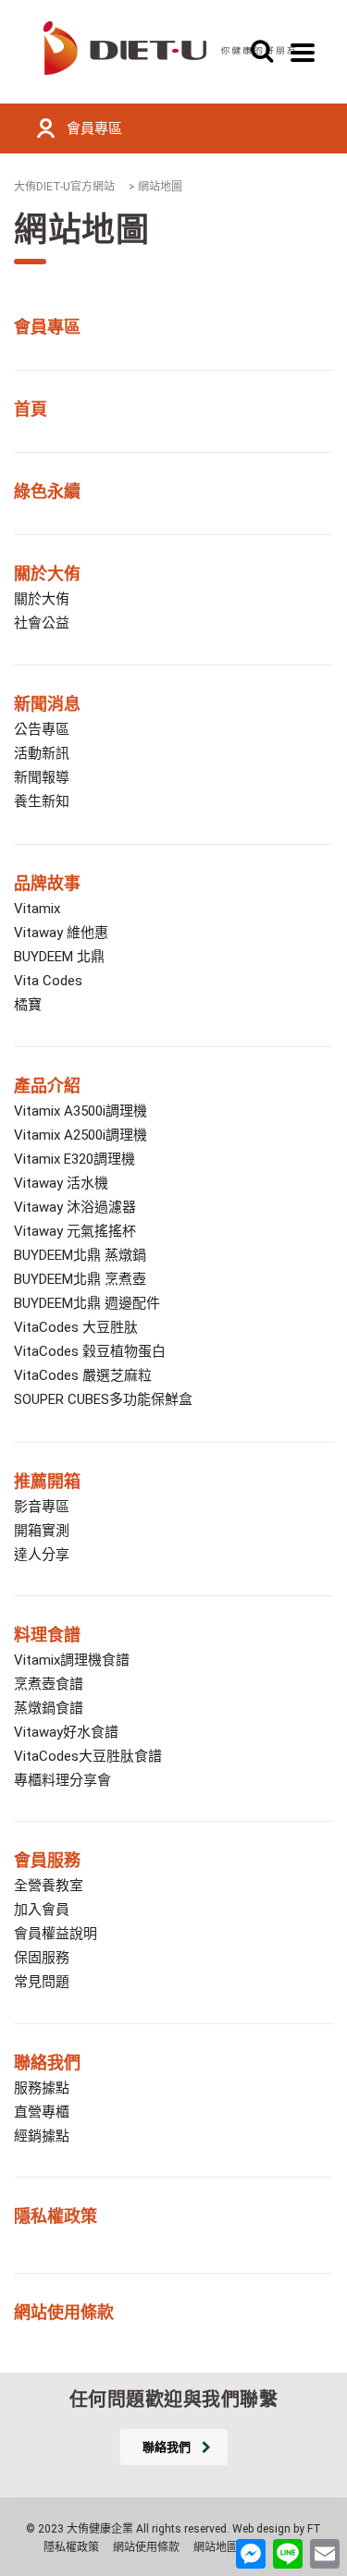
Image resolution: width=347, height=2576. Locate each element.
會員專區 (94, 128)
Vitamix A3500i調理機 (81, 1111)
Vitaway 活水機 (61, 1183)
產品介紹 (47, 1086)
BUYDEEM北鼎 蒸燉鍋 (80, 1255)
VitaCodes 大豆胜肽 (76, 1327)
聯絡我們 (47, 2063)
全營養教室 (49, 1886)
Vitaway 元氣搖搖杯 (75, 1231)
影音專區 (42, 1507)
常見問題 (42, 1982)
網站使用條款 (146, 2547)
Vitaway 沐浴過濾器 (75, 1207)
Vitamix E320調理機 (74, 1159)
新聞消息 (47, 704)
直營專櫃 (42, 2112)
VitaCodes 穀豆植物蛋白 (90, 1351)
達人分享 (42, 1555)
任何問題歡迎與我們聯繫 (174, 2399)
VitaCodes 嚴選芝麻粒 (83, 1375)
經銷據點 (42, 2136)
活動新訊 (42, 753)
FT (314, 2529)
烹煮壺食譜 (49, 1684)
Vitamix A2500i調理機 (81, 1135)
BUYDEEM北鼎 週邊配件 (87, 1303)
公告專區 (42, 729)
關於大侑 (47, 574)
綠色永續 (47, 491)
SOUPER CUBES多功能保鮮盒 (103, 1399)
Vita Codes (48, 981)
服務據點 (42, 2088)
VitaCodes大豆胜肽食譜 (88, 1756)
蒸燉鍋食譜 (49, 1708)
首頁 (31, 409)
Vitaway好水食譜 (66, 1732)
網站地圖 (216, 2547)
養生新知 (42, 801)
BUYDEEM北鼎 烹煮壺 (80, 1279)
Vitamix (37, 909)
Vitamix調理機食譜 (72, 1660)
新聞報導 (42, 777)
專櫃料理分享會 (62, 1780)
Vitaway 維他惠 (61, 933)
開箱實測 (42, 1531)
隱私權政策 (56, 2216)
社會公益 (42, 623)
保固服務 (42, 1958)
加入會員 (42, 1910)
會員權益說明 (56, 1934)
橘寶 (28, 1005)
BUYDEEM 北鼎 (59, 957)
